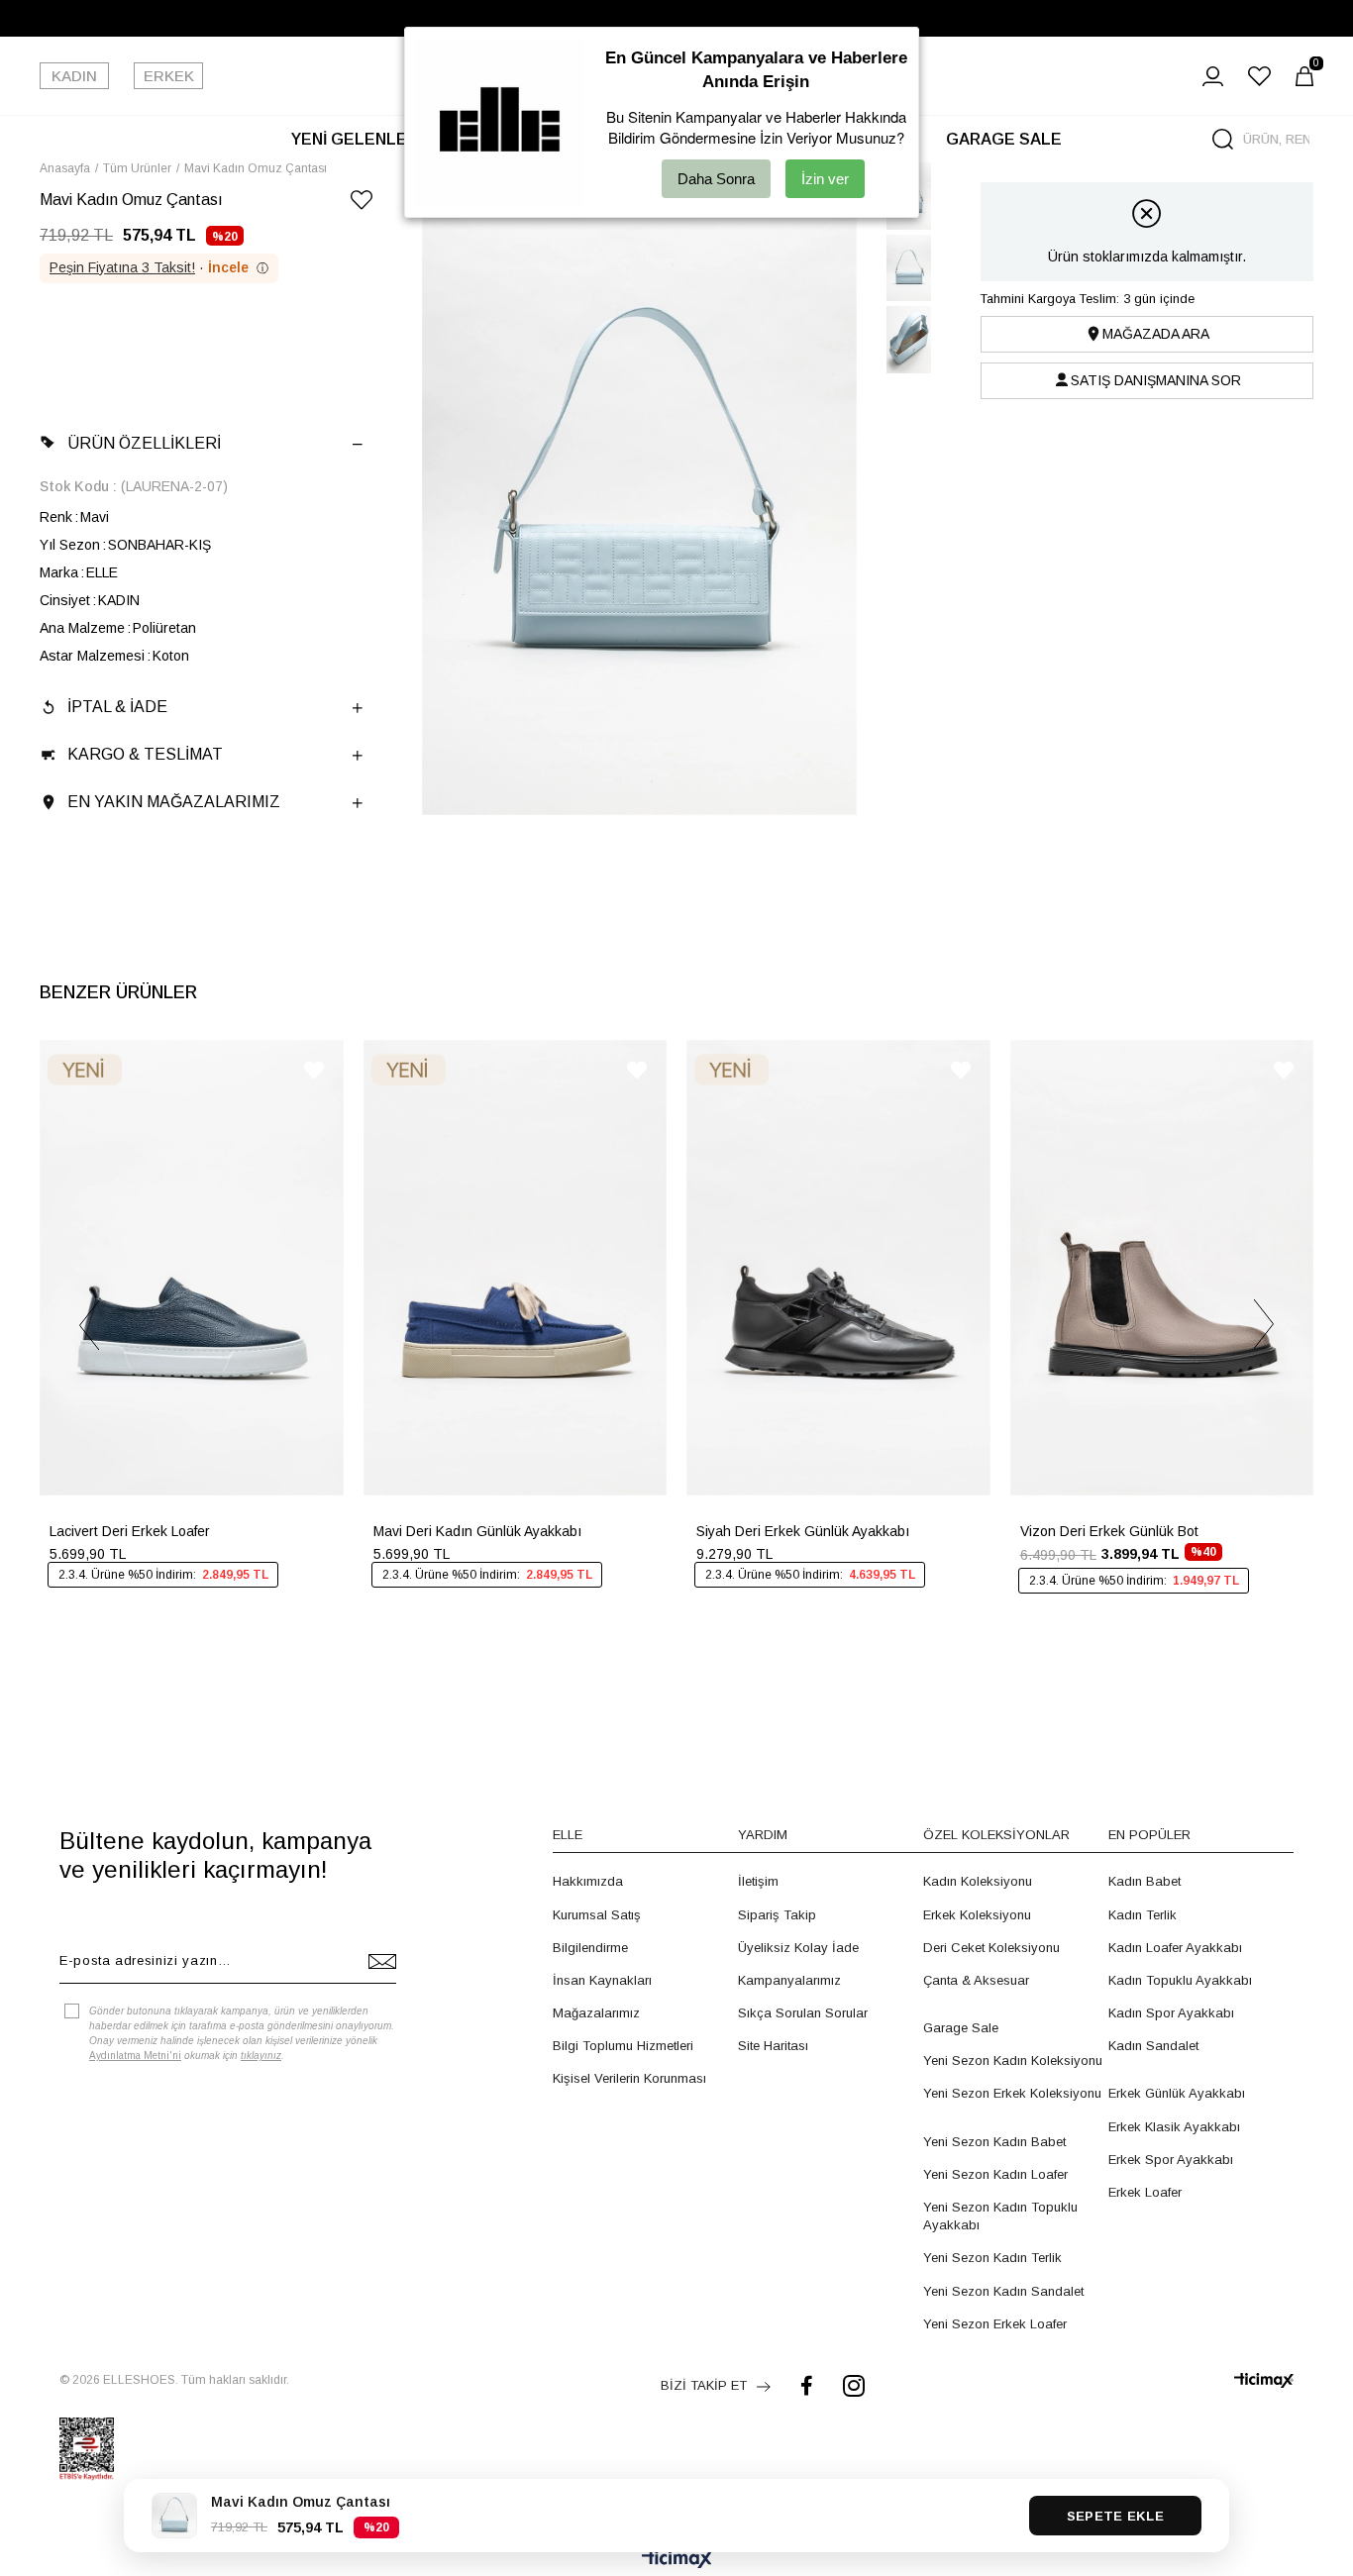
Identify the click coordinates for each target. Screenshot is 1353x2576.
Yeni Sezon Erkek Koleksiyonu (1012, 2093)
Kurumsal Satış (597, 1915)
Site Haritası (773, 2046)
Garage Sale (961, 2028)
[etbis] (87, 2449)
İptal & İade (117, 707)
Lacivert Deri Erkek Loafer (130, 1531)
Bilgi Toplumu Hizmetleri (623, 2046)
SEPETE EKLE (1115, 2516)
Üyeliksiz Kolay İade (798, 1948)
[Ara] (1223, 139)
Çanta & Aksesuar (976, 1980)
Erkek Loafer (1145, 2192)
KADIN (74, 76)
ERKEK (169, 76)
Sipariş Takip (777, 1915)
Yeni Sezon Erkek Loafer (995, 2324)
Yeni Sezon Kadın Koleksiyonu (1013, 2061)
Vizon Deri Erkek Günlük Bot (1109, 1531)
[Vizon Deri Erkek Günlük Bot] (1162, 1268)
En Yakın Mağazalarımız (174, 802)
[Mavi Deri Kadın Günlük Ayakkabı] (516, 1268)
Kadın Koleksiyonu (978, 1881)
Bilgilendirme (590, 1948)
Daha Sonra (716, 179)
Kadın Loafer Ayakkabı (1175, 1948)
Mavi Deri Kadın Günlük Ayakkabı (477, 1531)
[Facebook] (807, 2385)
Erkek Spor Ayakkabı (1171, 2160)
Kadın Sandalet (1153, 2046)
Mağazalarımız (596, 2013)
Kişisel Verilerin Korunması (629, 2078)
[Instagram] (854, 2385)
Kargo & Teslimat (145, 754)
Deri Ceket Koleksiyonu (991, 1948)
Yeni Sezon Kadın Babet (994, 2142)
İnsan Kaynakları (602, 1980)
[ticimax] (1264, 2380)
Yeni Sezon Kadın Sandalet (1003, 2291)
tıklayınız (261, 2056)
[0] (1304, 76)
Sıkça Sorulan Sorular (803, 2013)
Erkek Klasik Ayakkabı (1174, 2127)
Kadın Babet (1145, 1881)
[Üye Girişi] (1213, 76)
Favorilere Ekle (314, 1070)
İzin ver (825, 179)
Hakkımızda (588, 1881)
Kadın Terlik (1143, 1915)
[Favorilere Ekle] (362, 204)
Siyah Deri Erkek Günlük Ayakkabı (803, 1531)
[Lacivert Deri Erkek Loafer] (192, 1268)
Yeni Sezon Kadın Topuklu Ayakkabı (1000, 2216)
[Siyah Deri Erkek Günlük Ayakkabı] (838, 1268)
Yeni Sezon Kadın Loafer (995, 2174)
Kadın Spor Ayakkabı (1171, 2013)
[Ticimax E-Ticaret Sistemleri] (677, 2561)
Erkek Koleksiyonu (977, 1915)
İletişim (758, 1881)
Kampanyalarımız (789, 1980)
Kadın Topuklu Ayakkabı (1180, 1980)
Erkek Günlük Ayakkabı (1177, 2093)
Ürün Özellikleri (144, 443)
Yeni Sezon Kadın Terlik (992, 2258)
